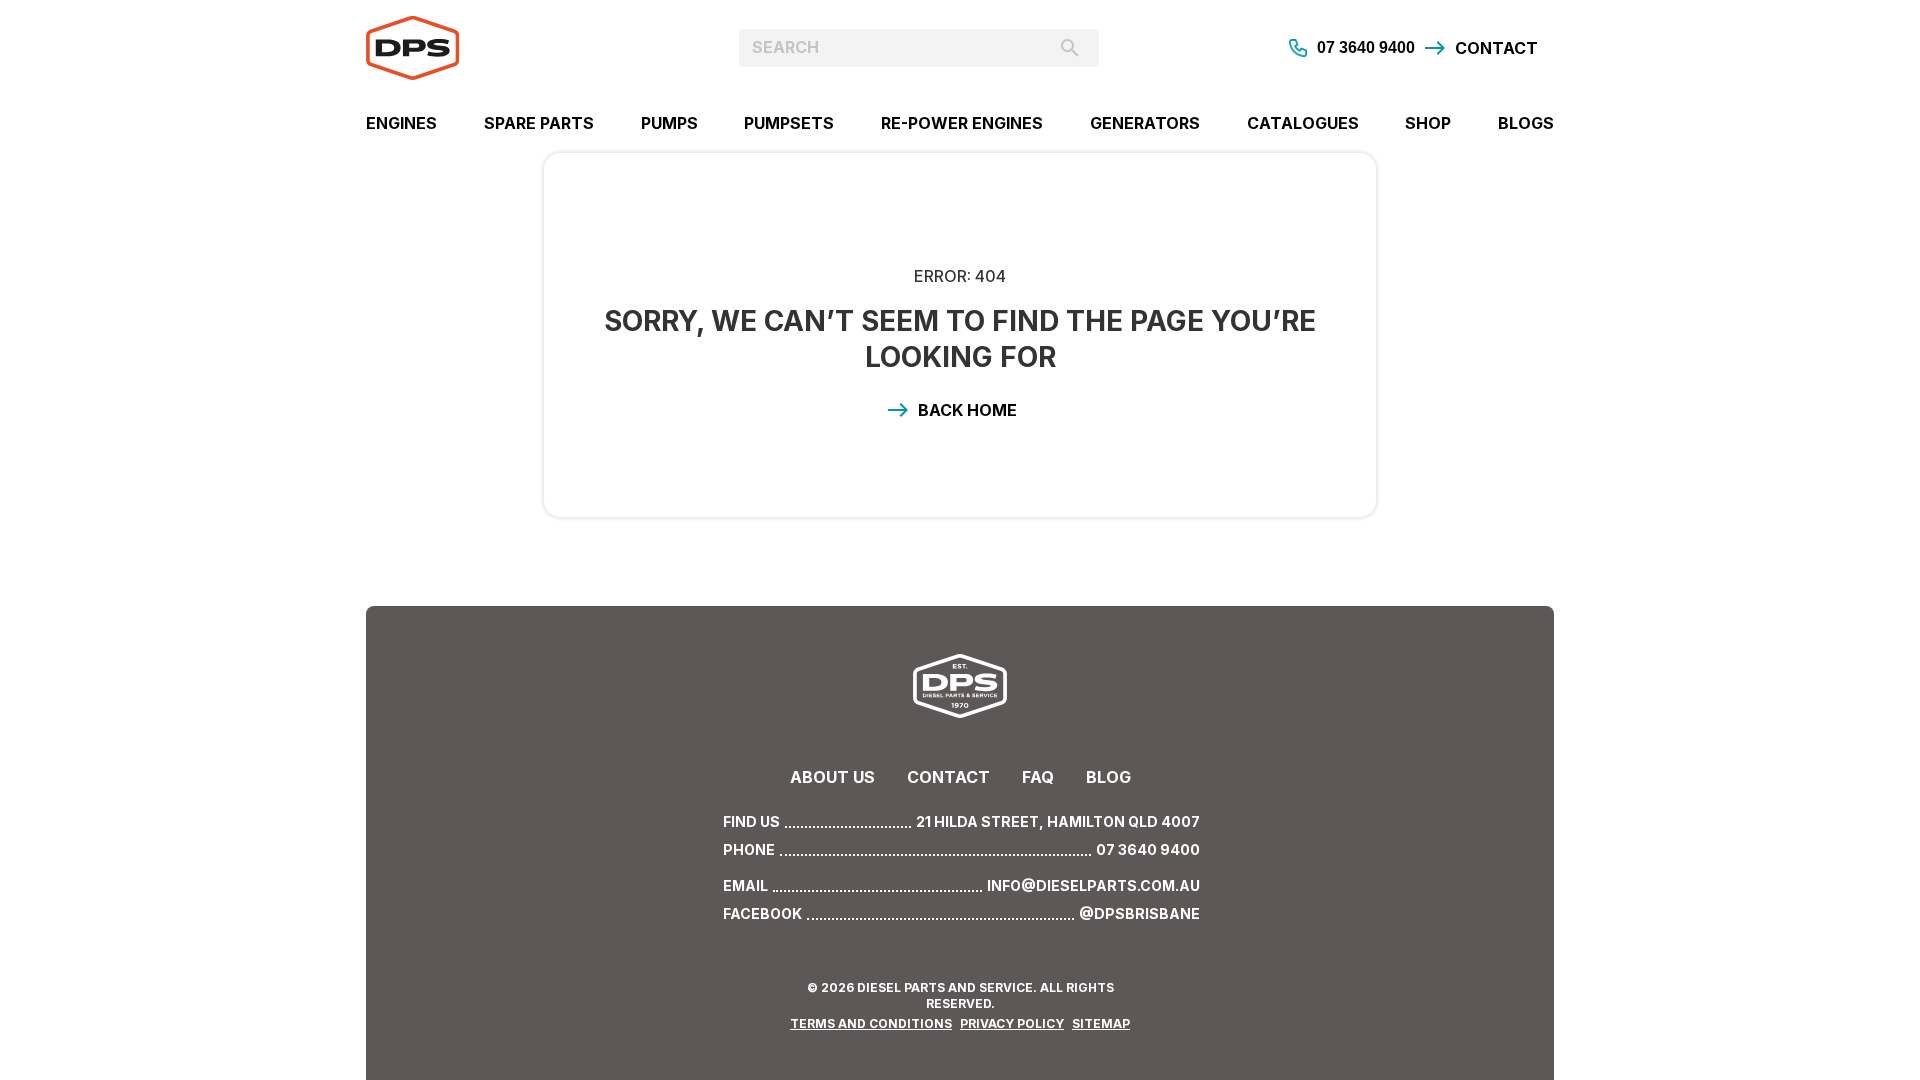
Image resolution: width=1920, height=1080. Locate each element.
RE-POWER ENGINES (962, 123)
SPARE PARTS (539, 123)
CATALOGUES (1303, 123)
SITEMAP (1101, 1023)
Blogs (1526, 123)
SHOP (1428, 123)
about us (832, 777)
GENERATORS (1145, 123)
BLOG (1108, 777)
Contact (948, 777)
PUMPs (669, 123)
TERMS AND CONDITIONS (871, 1023)
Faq (1038, 777)
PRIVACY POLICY (1012, 1023)
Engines (401, 123)
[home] (514, 48)
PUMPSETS (789, 123)
